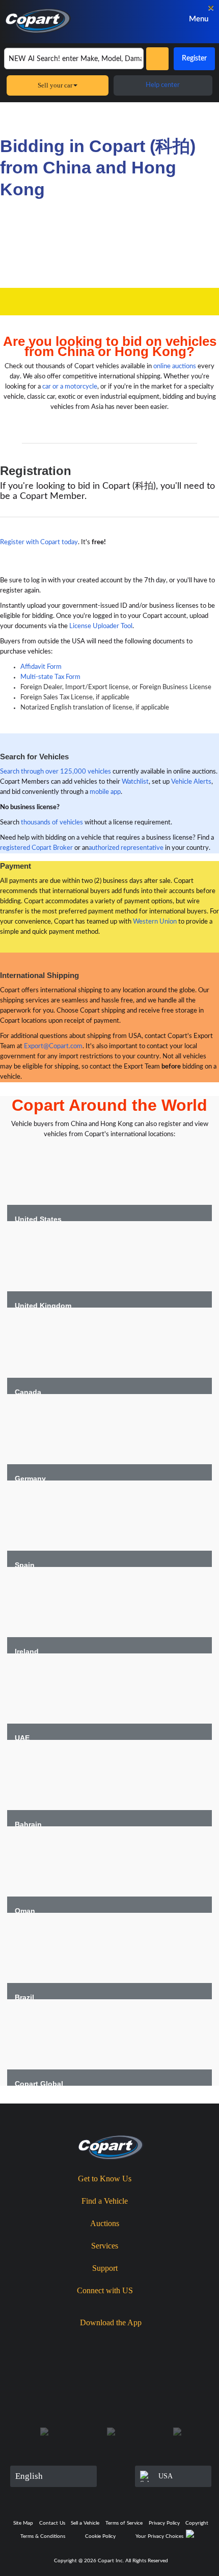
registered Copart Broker (36, 848)
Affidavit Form (41, 667)
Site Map (23, 2523)
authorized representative (126, 848)
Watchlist (135, 782)
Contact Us (52, 2523)
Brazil (24, 1997)
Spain (25, 1565)
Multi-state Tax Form (50, 677)
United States (38, 1219)
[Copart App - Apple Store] (84, 2340)
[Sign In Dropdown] (154, 19)
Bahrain (28, 1824)
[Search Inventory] (157, 59)
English (29, 2476)
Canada (28, 1392)
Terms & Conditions (43, 2536)
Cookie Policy (100, 2536)
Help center (163, 85)
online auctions (175, 366)
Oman (25, 1911)
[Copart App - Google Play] (142, 2340)
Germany (30, 1478)
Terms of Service (124, 2523)
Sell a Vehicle (85, 2523)
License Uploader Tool (101, 626)
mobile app (105, 792)
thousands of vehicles (52, 823)
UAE (22, 1738)
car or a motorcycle (70, 387)
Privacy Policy (164, 2523)
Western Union (155, 922)
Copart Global (39, 2084)
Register (194, 58)
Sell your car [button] (55, 85)
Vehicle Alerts (191, 782)
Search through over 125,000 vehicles (56, 772)
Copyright (197, 2523)
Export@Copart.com (53, 1046)
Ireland (27, 1651)
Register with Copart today (39, 542)
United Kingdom (43, 1306)
